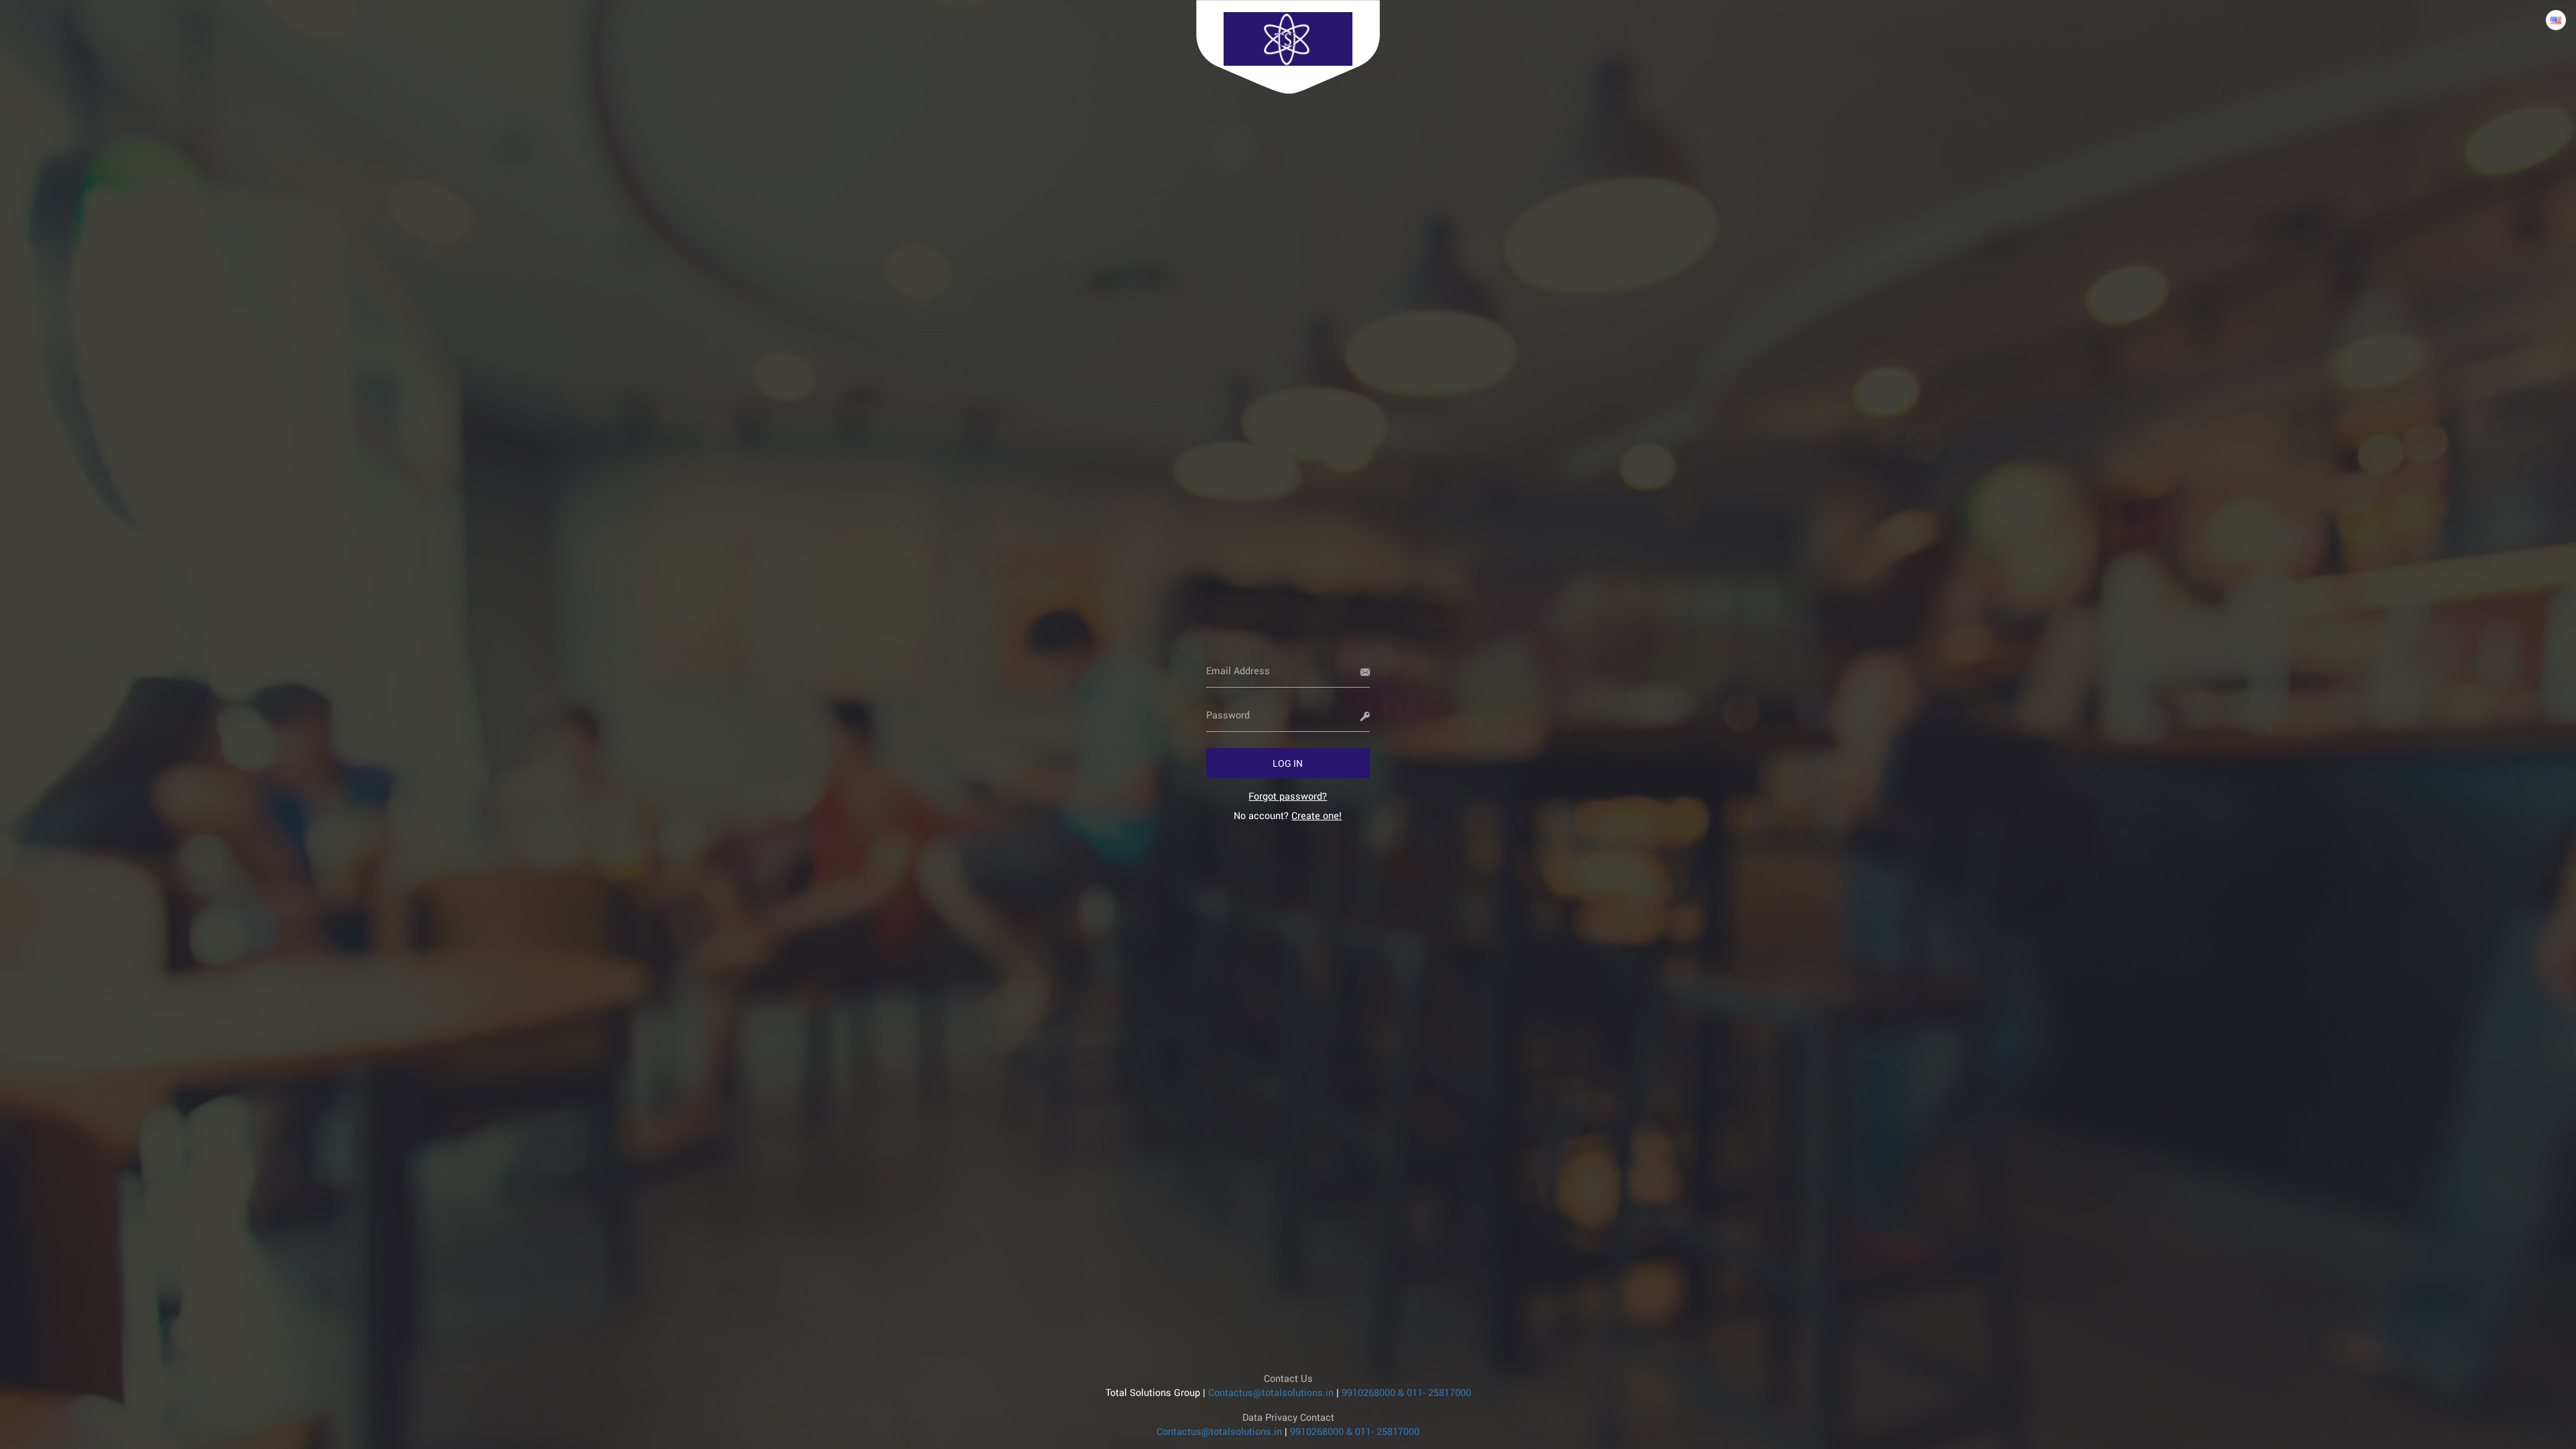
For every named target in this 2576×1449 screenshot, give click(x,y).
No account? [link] (1288, 815)
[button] (1288, 763)
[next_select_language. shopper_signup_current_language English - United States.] (2556, 20)
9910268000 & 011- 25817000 (1406, 1392)
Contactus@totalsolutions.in (1271, 1392)
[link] (1288, 796)
